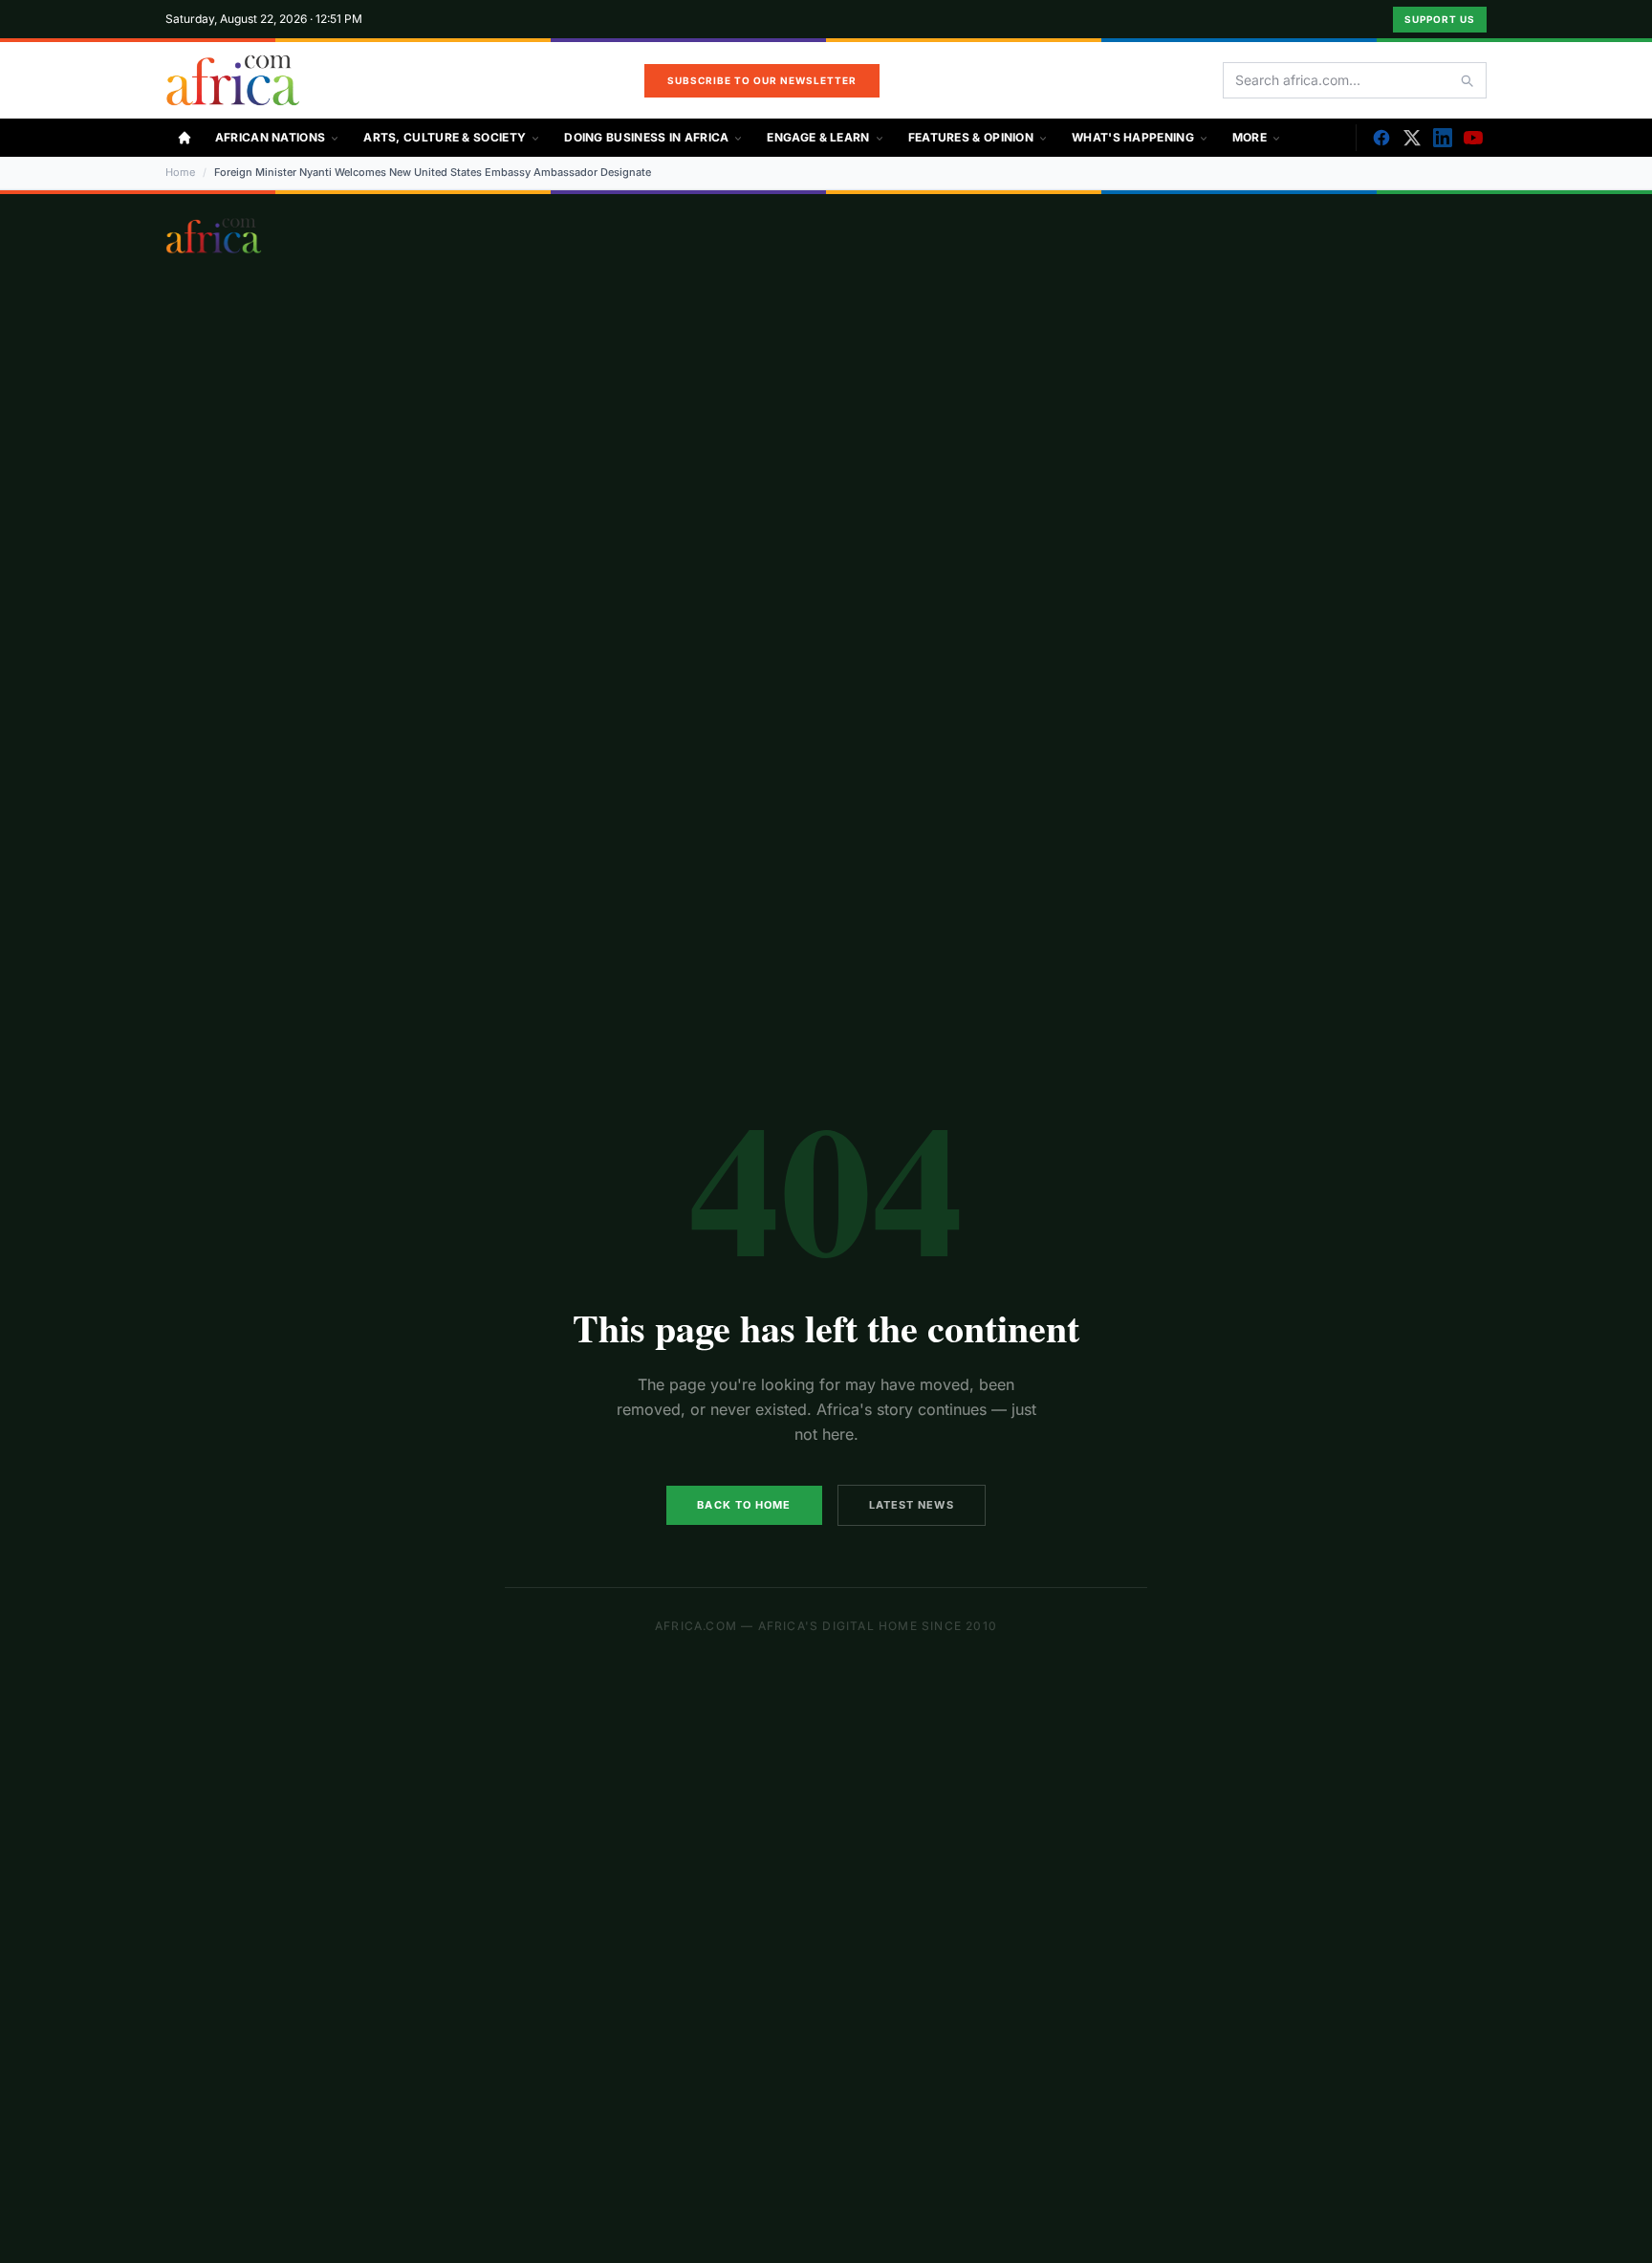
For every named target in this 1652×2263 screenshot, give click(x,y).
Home (180, 172)
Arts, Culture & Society (445, 137)
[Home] (185, 138)
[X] (1412, 138)
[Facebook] (1381, 138)
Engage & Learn (818, 137)
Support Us (1440, 19)
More (1250, 137)
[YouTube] (1473, 138)
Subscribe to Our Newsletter (762, 80)
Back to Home (744, 1505)
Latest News (912, 1505)
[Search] (1467, 80)
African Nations (271, 137)
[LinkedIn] (1443, 138)
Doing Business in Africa (646, 137)
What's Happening (1133, 137)
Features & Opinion (971, 137)
